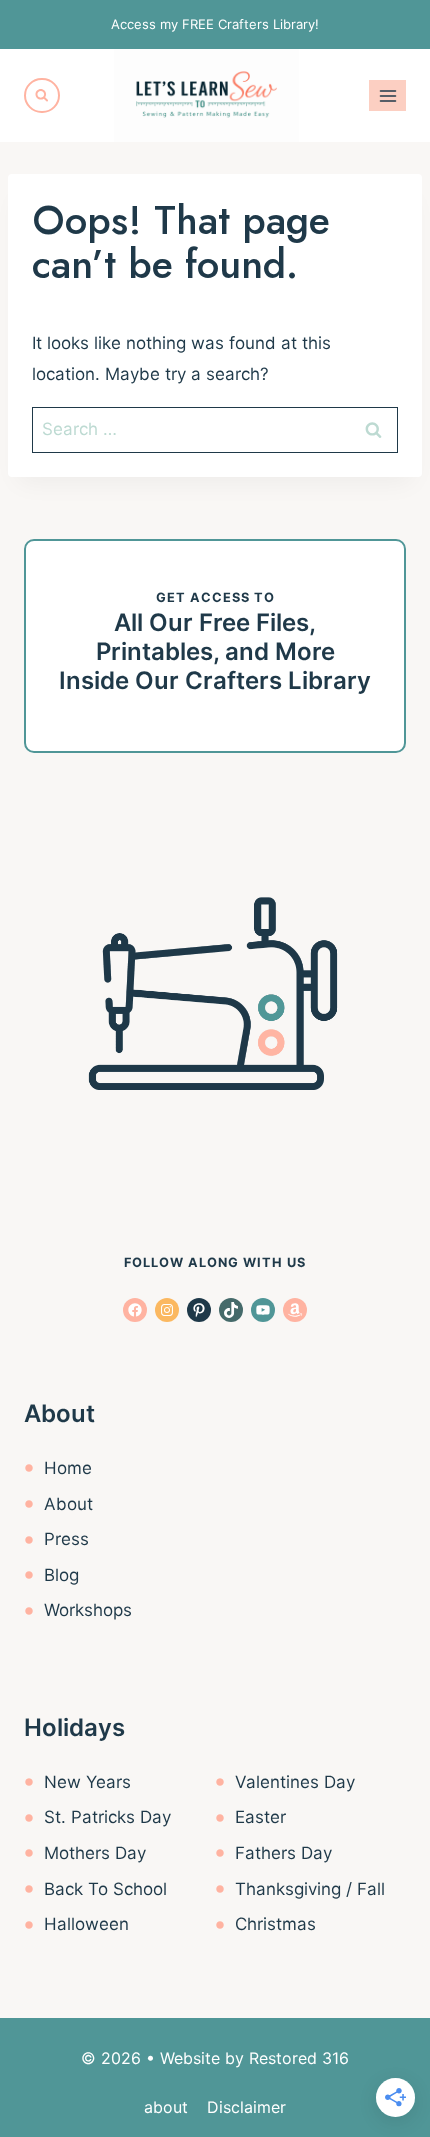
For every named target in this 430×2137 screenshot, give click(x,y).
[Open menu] (387, 95)
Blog (61, 1575)
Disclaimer (246, 2107)
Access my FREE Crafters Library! (215, 24)
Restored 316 (299, 2058)
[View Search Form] (42, 96)
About (68, 1504)
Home (68, 1468)
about (166, 2107)
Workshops (88, 1610)
